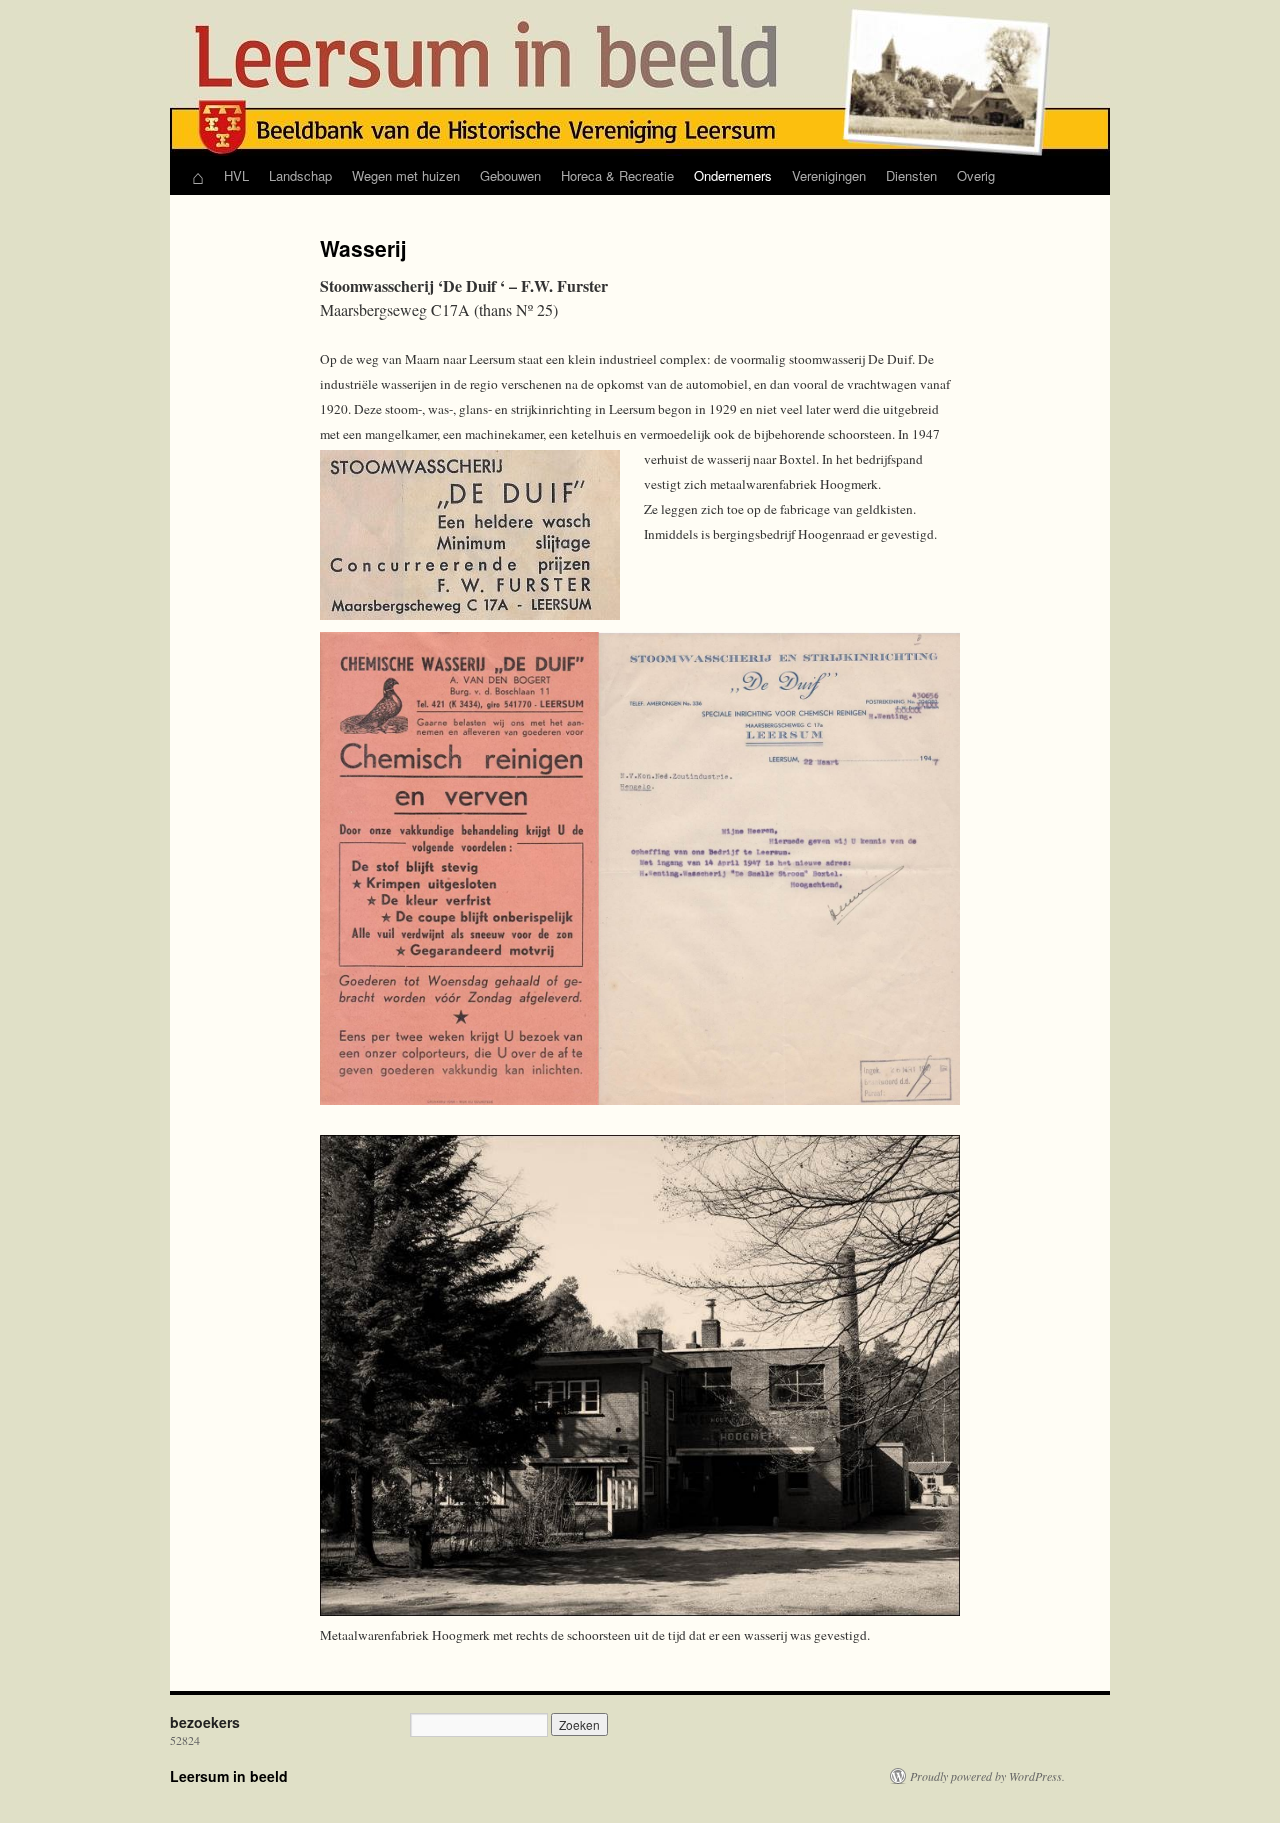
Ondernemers (733, 175)
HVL (236, 175)
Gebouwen (510, 175)
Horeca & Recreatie (617, 175)
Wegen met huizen (406, 175)
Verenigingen (829, 175)
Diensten (911, 175)
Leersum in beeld (229, 1776)
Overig (976, 175)
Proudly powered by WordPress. (987, 1776)
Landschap (300, 175)
